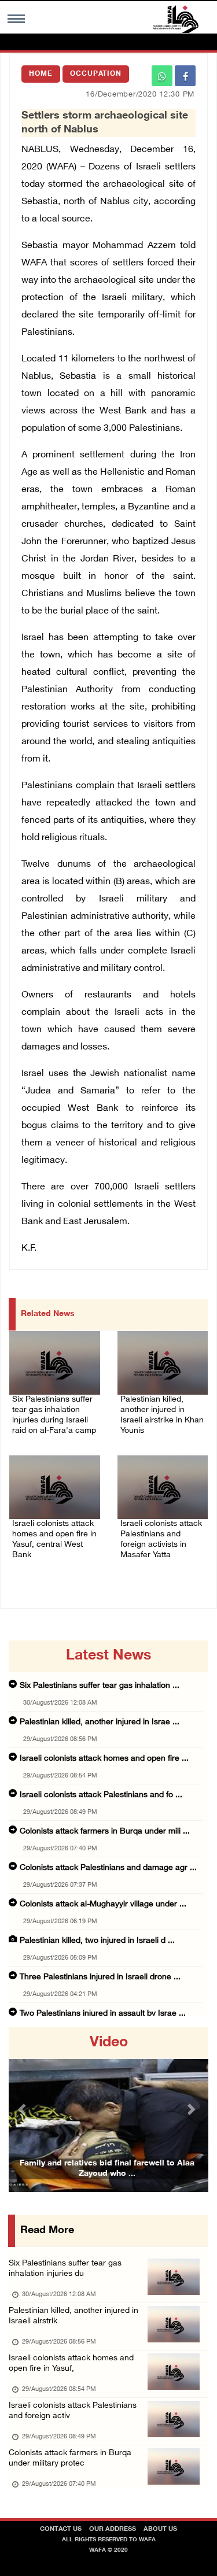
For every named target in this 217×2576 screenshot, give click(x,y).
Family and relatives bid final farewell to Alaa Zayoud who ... (107, 2169)
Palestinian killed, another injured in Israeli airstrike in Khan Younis (162, 1415)
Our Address (113, 2529)
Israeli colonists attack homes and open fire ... (104, 1759)
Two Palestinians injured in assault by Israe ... (103, 2014)
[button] (24, 2110)
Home (41, 74)
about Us (160, 2529)
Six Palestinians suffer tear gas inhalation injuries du (65, 2269)
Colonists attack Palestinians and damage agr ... (108, 1868)
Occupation (96, 74)
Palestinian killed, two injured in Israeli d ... (97, 1941)
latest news (108, 1656)
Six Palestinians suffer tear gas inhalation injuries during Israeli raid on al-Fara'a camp (54, 1415)
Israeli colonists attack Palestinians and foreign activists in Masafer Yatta (161, 1540)
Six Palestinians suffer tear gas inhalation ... (100, 1686)
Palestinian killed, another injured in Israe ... (100, 1722)
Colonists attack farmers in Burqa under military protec (70, 2458)
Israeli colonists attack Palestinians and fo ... (101, 1795)
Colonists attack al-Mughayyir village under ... (103, 1904)
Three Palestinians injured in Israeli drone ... (100, 1977)
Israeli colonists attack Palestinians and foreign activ (73, 2411)
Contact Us (61, 2529)
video (109, 2043)
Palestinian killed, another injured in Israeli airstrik (73, 2316)
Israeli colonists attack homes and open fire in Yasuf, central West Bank (54, 1540)
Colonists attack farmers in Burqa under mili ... (105, 1832)
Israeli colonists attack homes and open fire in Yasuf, (71, 2364)
